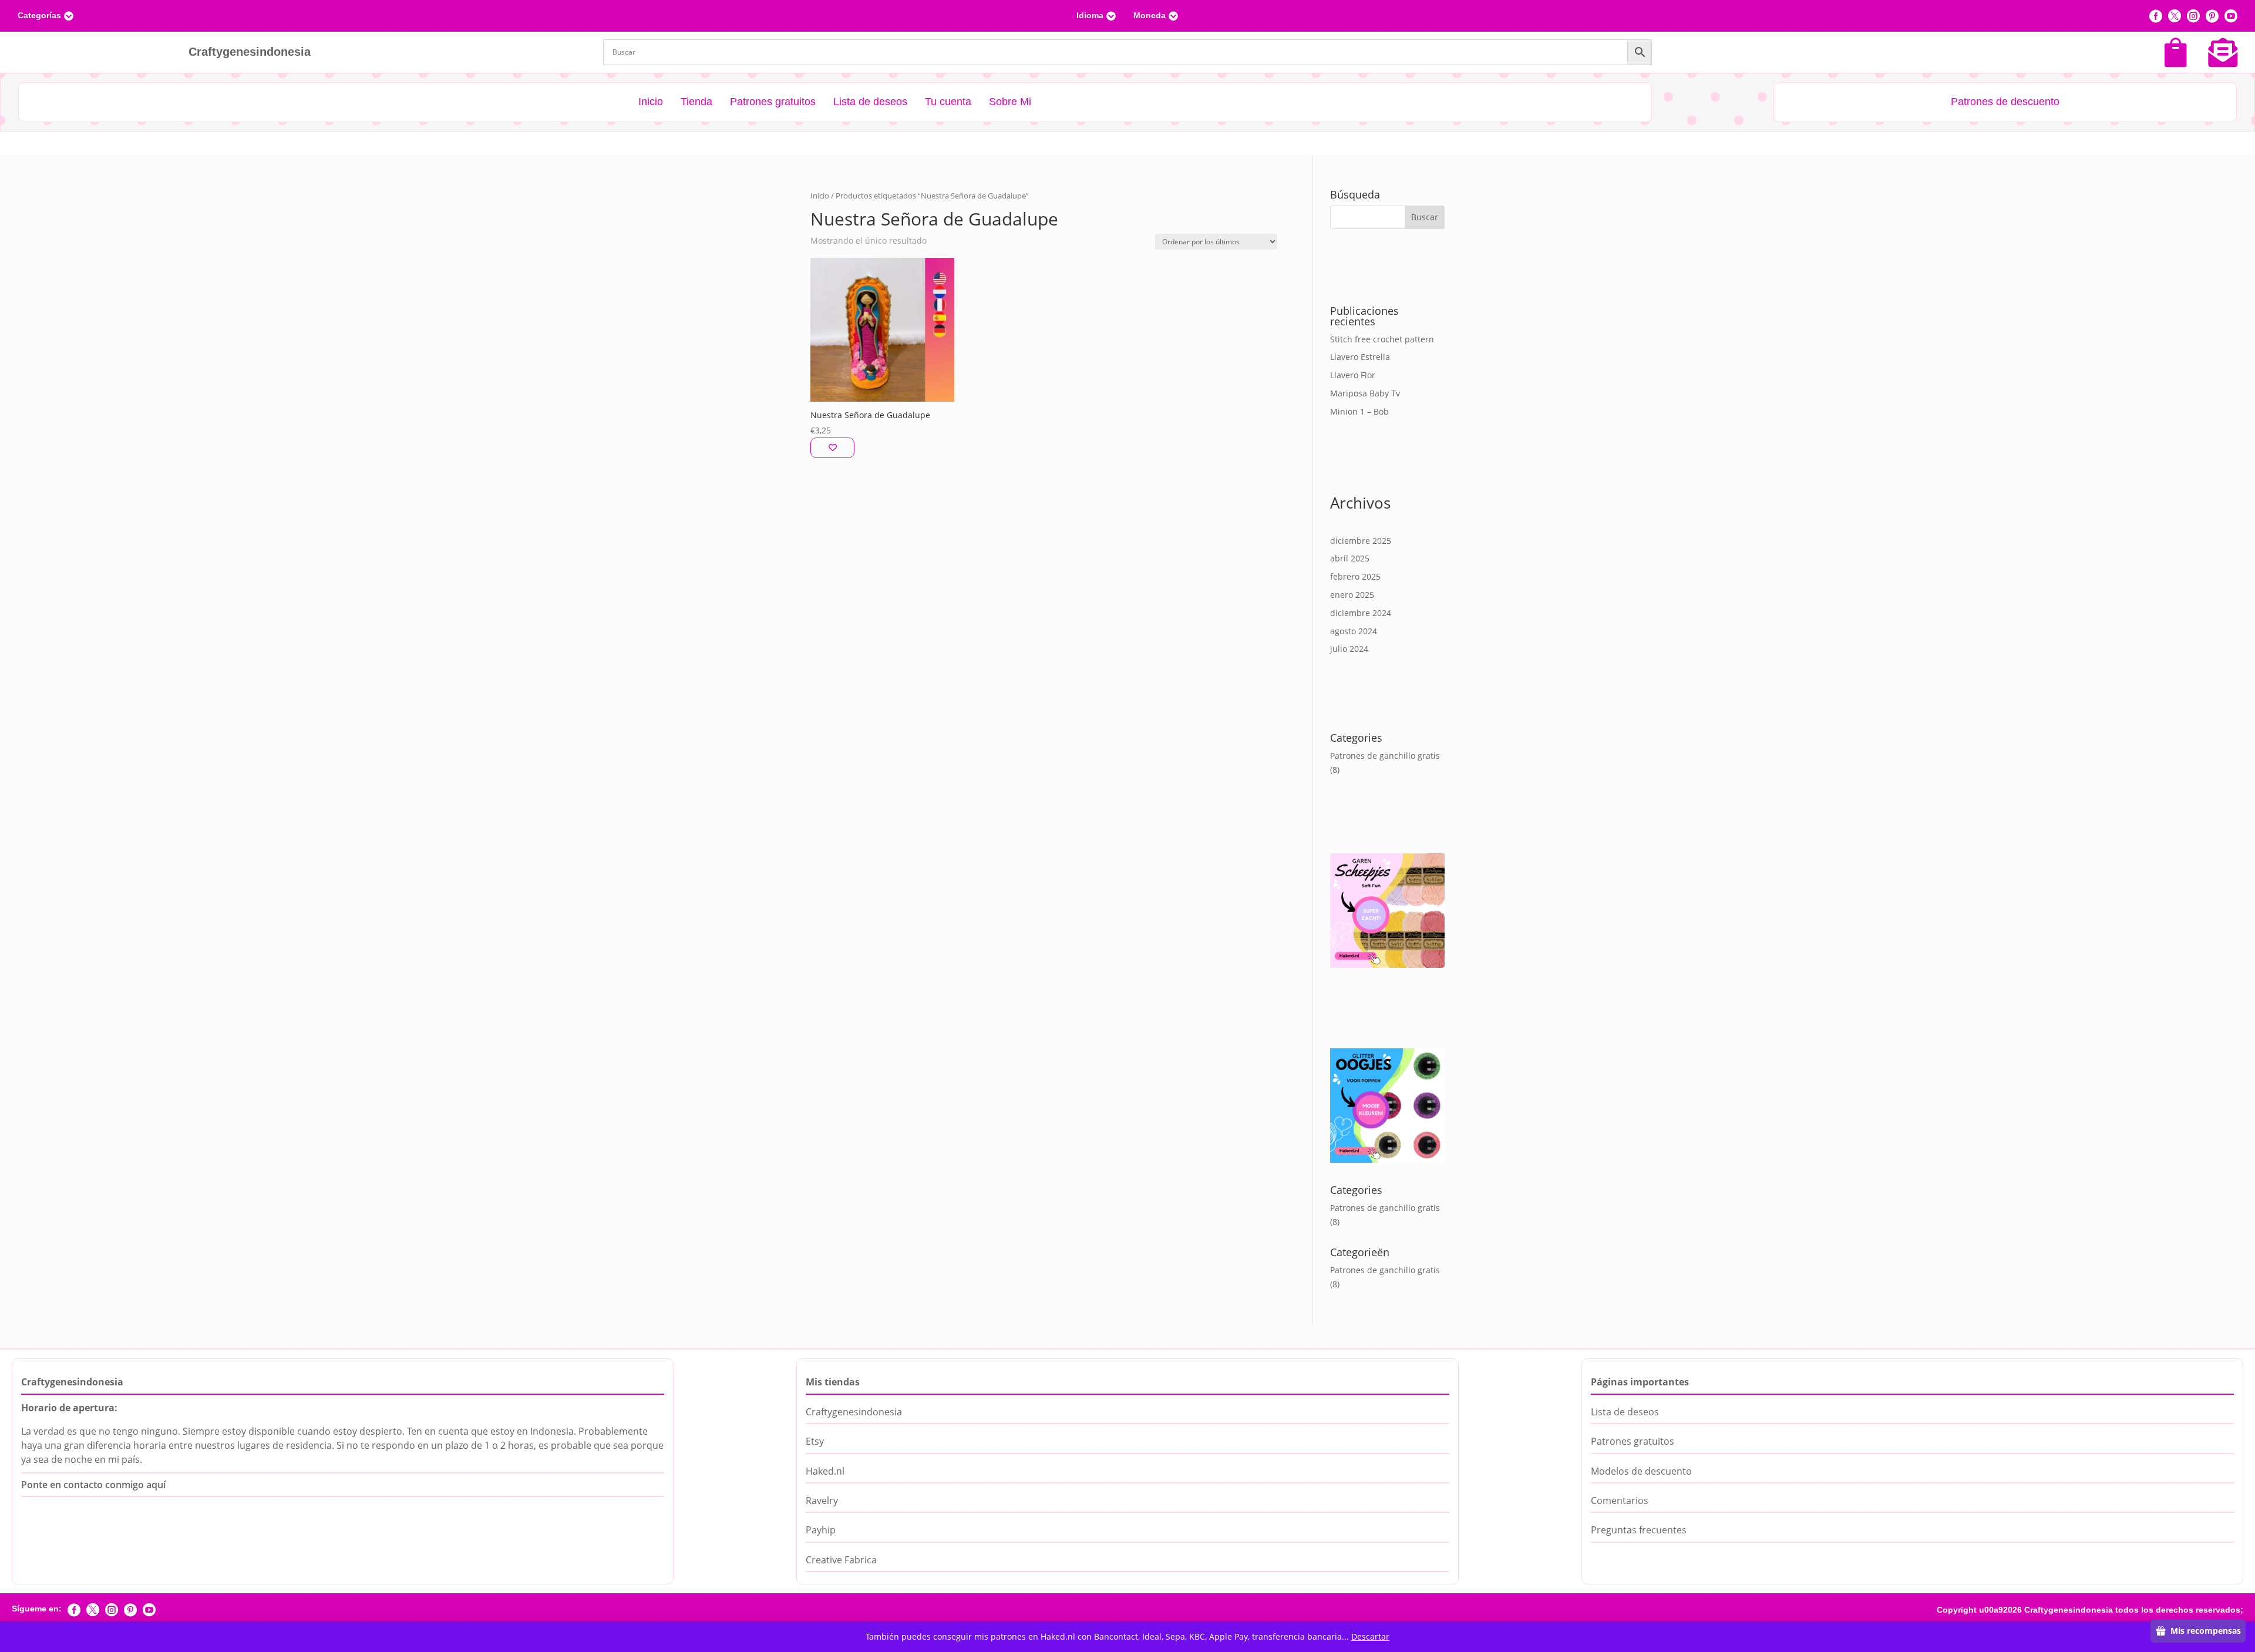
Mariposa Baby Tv (1365, 393)
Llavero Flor (1353, 375)
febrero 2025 (1355, 576)
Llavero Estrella (1360, 357)
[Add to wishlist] (832, 448)
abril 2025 (1350, 558)
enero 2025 (1352, 595)
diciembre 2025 (1361, 541)
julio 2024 (1349, 649)
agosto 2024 (1354, 631)
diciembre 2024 (1361, 613)
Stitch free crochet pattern (1382, 339)
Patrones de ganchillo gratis (1385, 756)
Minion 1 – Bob (1359, 411)
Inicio (820, 196)
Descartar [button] (1370, 1636)
